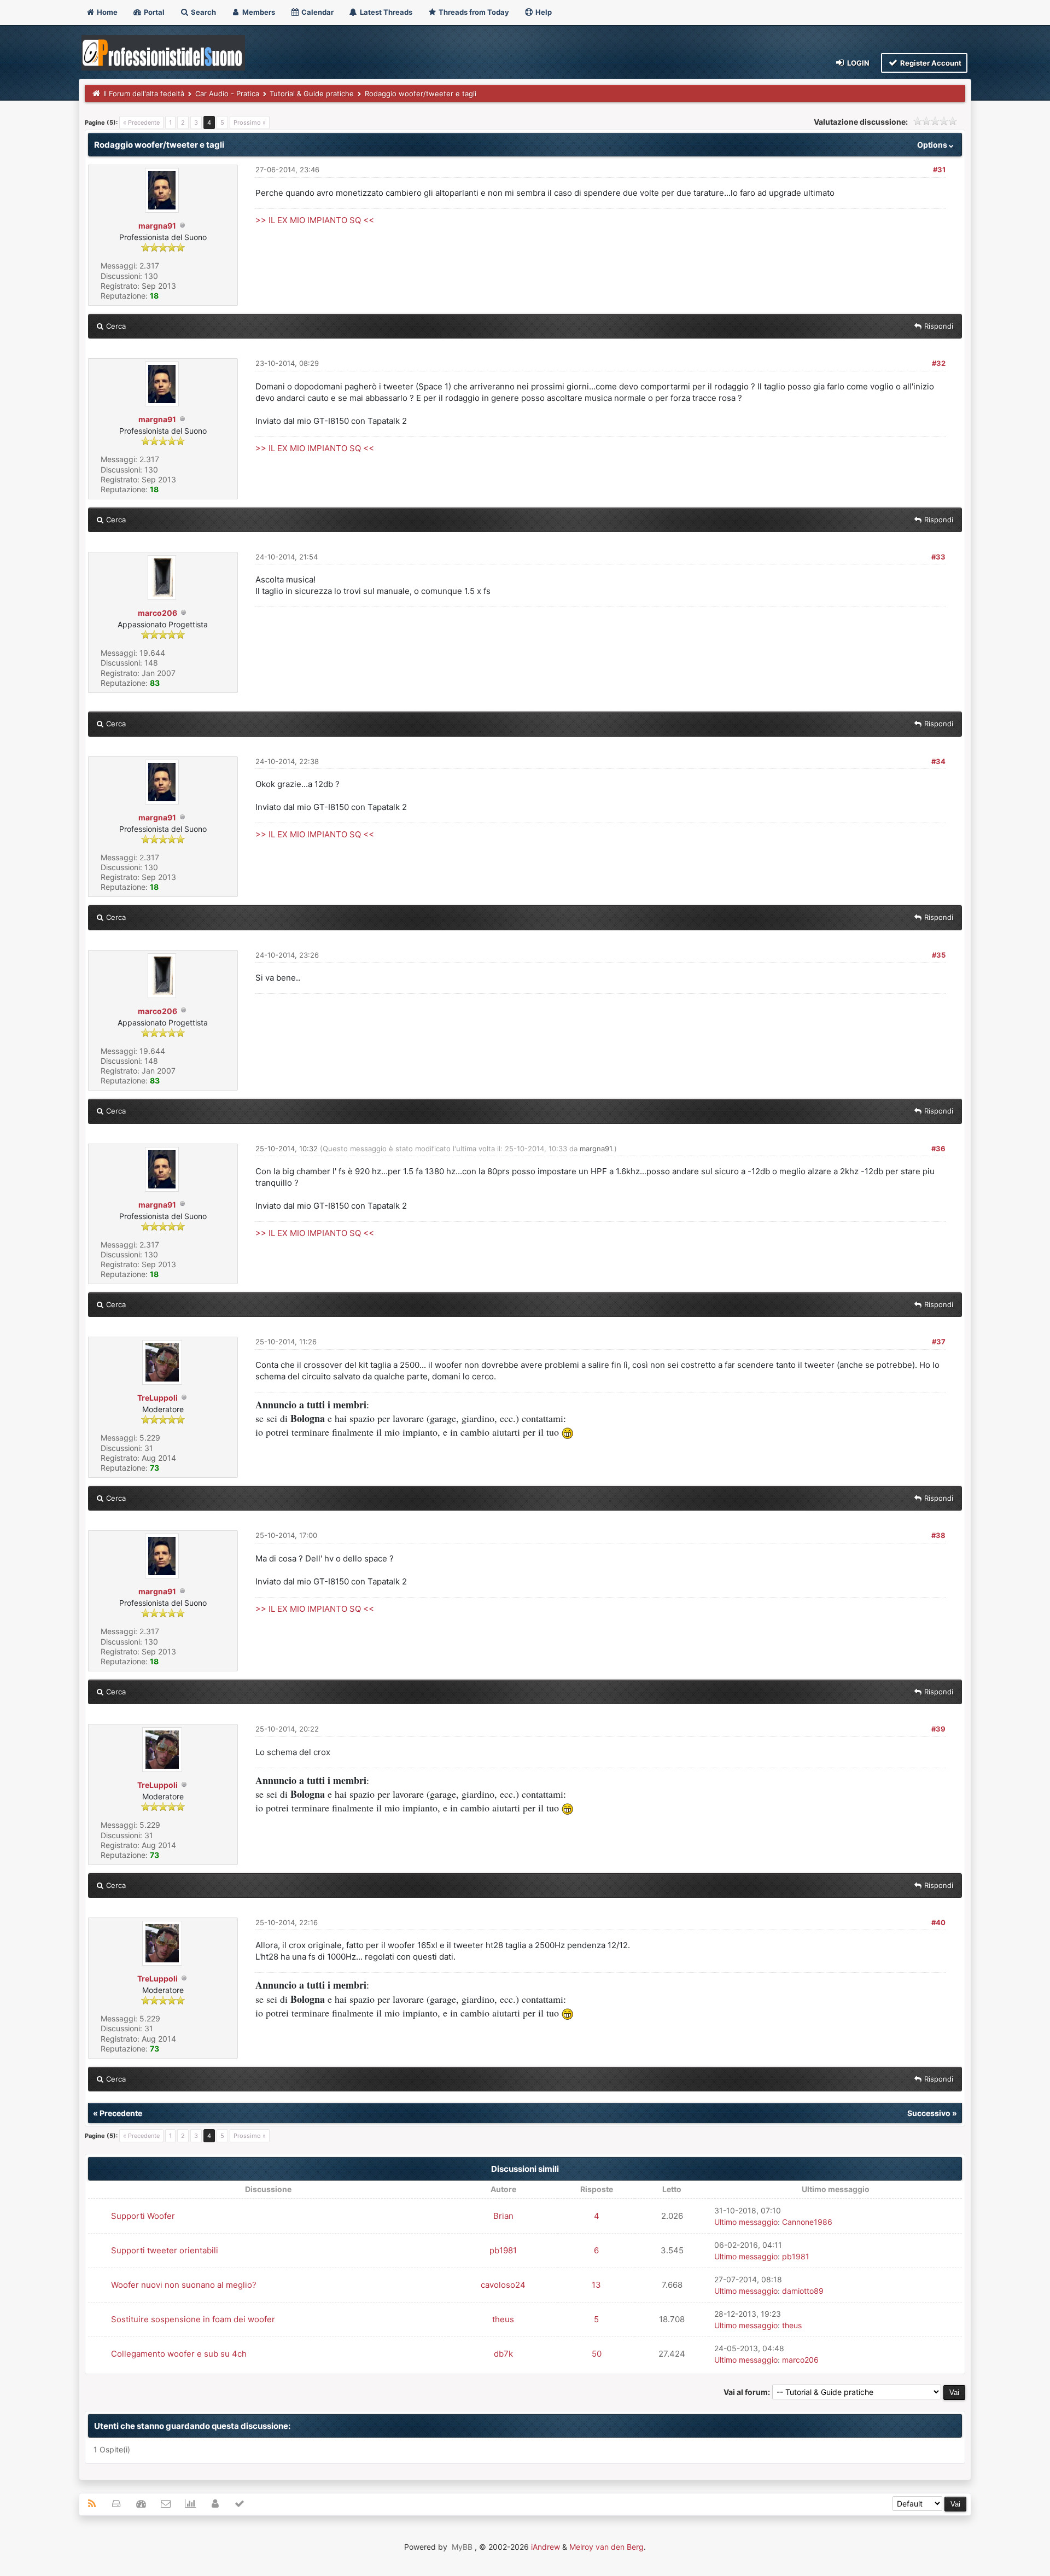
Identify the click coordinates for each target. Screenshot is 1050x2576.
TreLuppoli (157, 1398)
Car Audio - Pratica (227, 94)
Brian (503, 2216)
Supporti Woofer (143, 2216)
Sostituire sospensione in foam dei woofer (193, 2319)
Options (933, 145)
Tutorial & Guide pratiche (312, 94)
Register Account (930, 63)
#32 (939, 363)
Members (258, 12)
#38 (938, 1535)
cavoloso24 (503, 2285)
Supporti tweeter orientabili (165, 2250)
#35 (939, 955)
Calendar (317, 12)
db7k (503, 2354)
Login (857, 63)
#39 (938, 1729)
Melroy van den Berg (606, 2547)
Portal (153, 12)
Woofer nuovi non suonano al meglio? (184, 2285)
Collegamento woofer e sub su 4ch (179, 2354)
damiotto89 (803, 2291)
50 (597, 2354)
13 (596, 2285)
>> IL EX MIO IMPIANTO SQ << (315, 220)
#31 (939, 170)
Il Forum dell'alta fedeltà (144, 94)
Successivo (929, 2113)
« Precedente (141, 123)
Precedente (121, 2113)
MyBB (462, 2547)
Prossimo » (250, 123)
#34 (938, 761)
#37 (939, 1342)
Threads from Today (473, 12)
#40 (938, 1922)
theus (503, 2319)
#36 (938, 1149)
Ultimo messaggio (746, 2222)
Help (543, 12)
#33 (938, 557)
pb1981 (503, 2250)
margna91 (157, 226)
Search (203, 12)
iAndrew (546, 2547)
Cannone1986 (807, 2222)
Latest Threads (385, 12)
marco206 (157, 613)
